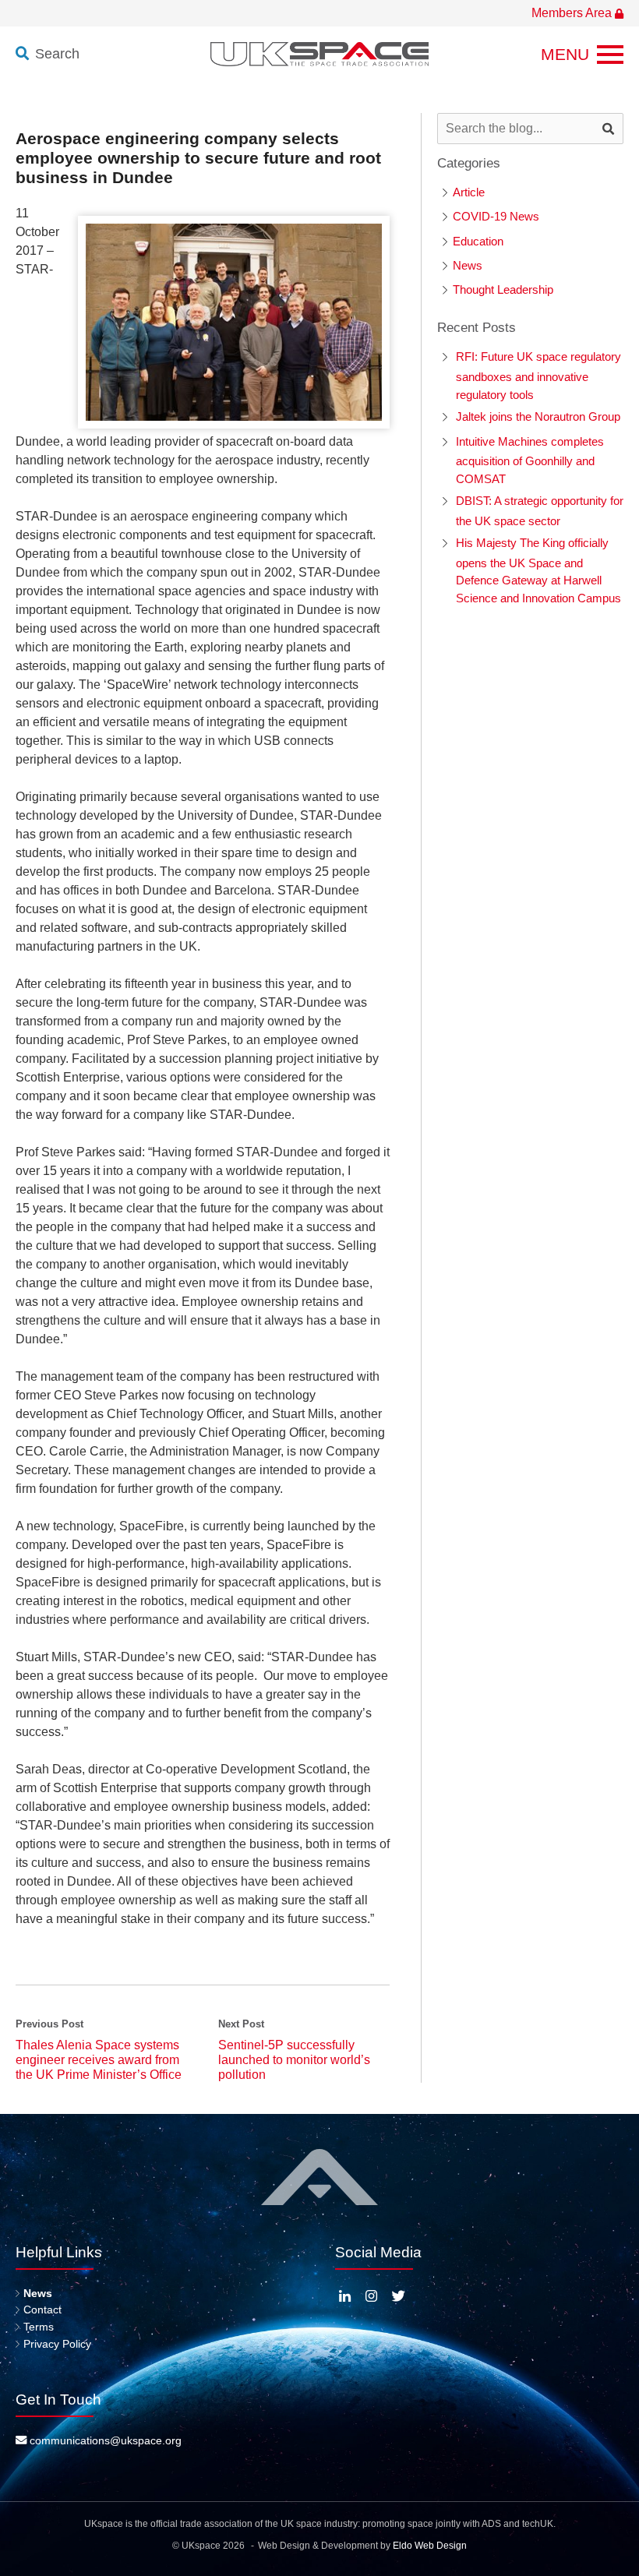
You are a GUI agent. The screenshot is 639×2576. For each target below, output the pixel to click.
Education (478, 241)
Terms (39, 2327)
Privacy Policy (57, 2344)
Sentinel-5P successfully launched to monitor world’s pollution (294, 2060)
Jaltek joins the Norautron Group (538, 416)
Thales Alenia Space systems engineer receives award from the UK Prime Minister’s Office (99, 2060)
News (468, 265)
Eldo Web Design (430, 2546)
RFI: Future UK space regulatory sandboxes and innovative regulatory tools (538, 375)
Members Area (573, 13)
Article (469, 192)
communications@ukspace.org (104, 2440)
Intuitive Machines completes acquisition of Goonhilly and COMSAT (530, 460)
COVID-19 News (496, 216)
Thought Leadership (503, 289)
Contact (42, 2310)
